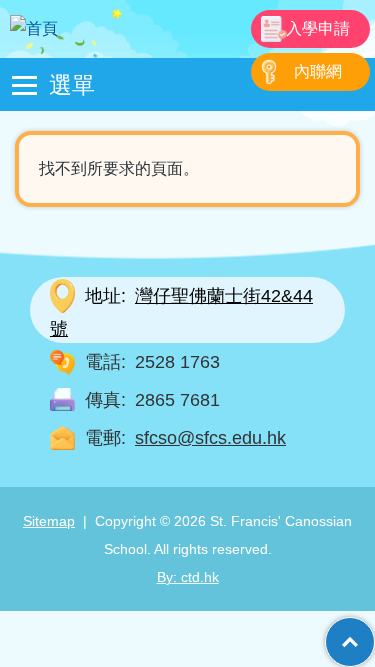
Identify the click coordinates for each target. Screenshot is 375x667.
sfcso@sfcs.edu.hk (210, 438)
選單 (72, 84)
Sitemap (49, 521)
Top (374, 632)
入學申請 (318, 28)
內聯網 (318, 71)
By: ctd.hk (188, 577)
